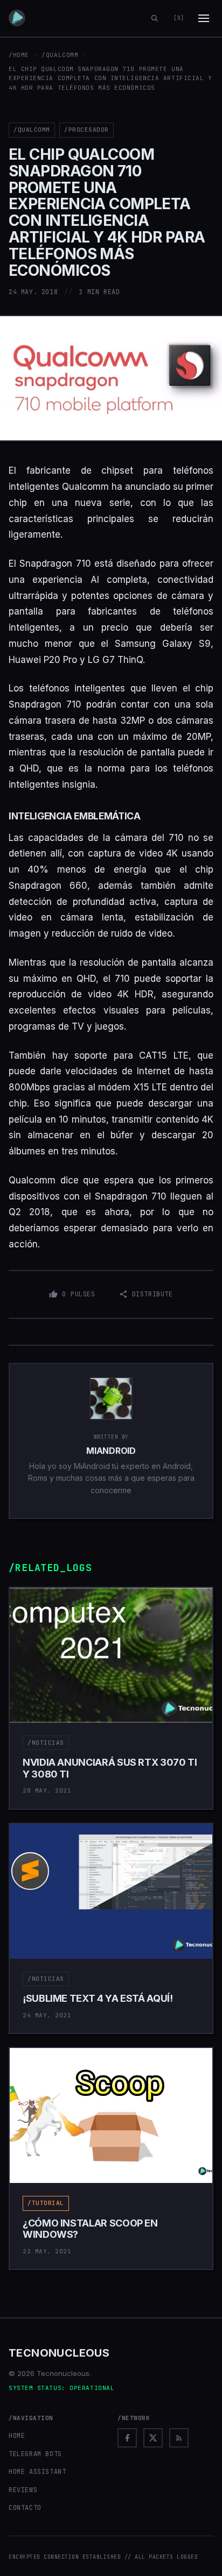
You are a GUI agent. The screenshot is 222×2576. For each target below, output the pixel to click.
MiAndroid (111, 1451)
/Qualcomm (60, 55)
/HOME (19, 55)
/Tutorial (46, 2203)
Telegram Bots (35, 2454)
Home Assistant (37, 2472)
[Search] (155, 18)
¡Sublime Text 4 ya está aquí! (98, 1998)
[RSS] (179, 2438)
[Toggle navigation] (204, 18)
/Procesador (86, 130)
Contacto (25, 2508)
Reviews (23, 2490)
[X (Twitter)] (153, 2438)
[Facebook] (127, 2438)
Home (17, 2436)
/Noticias (46, 1743)
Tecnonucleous (59, 2353)
